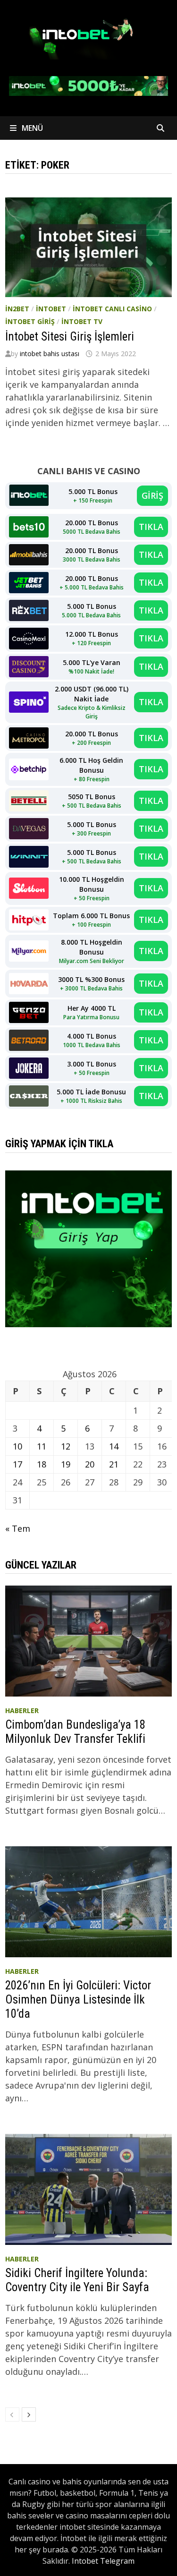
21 (114, 1464)
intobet (51, 309)
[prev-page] (12, 2414)
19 (66, 1464)
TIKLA (151, 527)
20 (90, 1464)
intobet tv (82, 321)
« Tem (18, 1528)
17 (17, 1464)
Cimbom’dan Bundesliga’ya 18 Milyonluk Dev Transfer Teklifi (75, 1732)
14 (114, 1446)
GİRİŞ (152, 495)
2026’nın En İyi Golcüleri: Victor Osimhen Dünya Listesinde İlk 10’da (78, 2000)
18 (42, 1464)
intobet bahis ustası (50, 354)
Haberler (22, 1710)
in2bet (17, 309)
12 (66, 1446)
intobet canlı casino (112, 309)
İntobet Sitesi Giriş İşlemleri (70, 337)
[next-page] (29, 2414)
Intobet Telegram (103, 2561)
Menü (31, 128)
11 (42, 1446)
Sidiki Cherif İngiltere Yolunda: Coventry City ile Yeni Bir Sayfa (77, 2280)
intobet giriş (30, 321)
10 (17, 1446)
